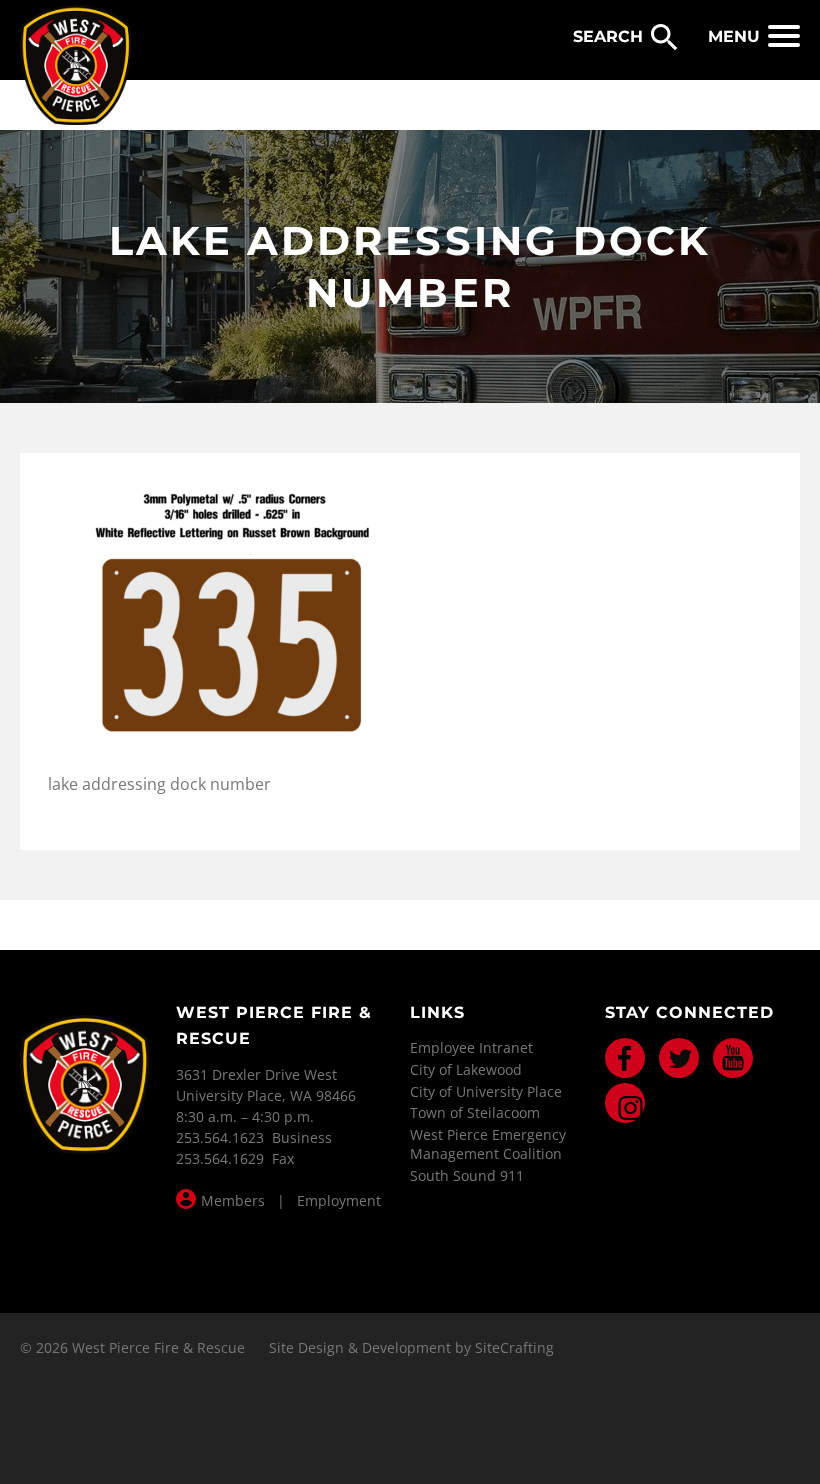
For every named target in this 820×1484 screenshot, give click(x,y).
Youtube (733, 1058)
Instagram (625, 1103)
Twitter (679, 1058)
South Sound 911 (467, 1175)
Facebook (625, 1058)
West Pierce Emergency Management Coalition (488, 1144)
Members (233, 1200)
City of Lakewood (466, 1069)
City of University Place (486, 1091)
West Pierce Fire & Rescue (76, 66)
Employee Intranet (471, 1047)
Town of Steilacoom (475, 1112)
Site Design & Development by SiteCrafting (411, 1347)
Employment (339, 1200)
